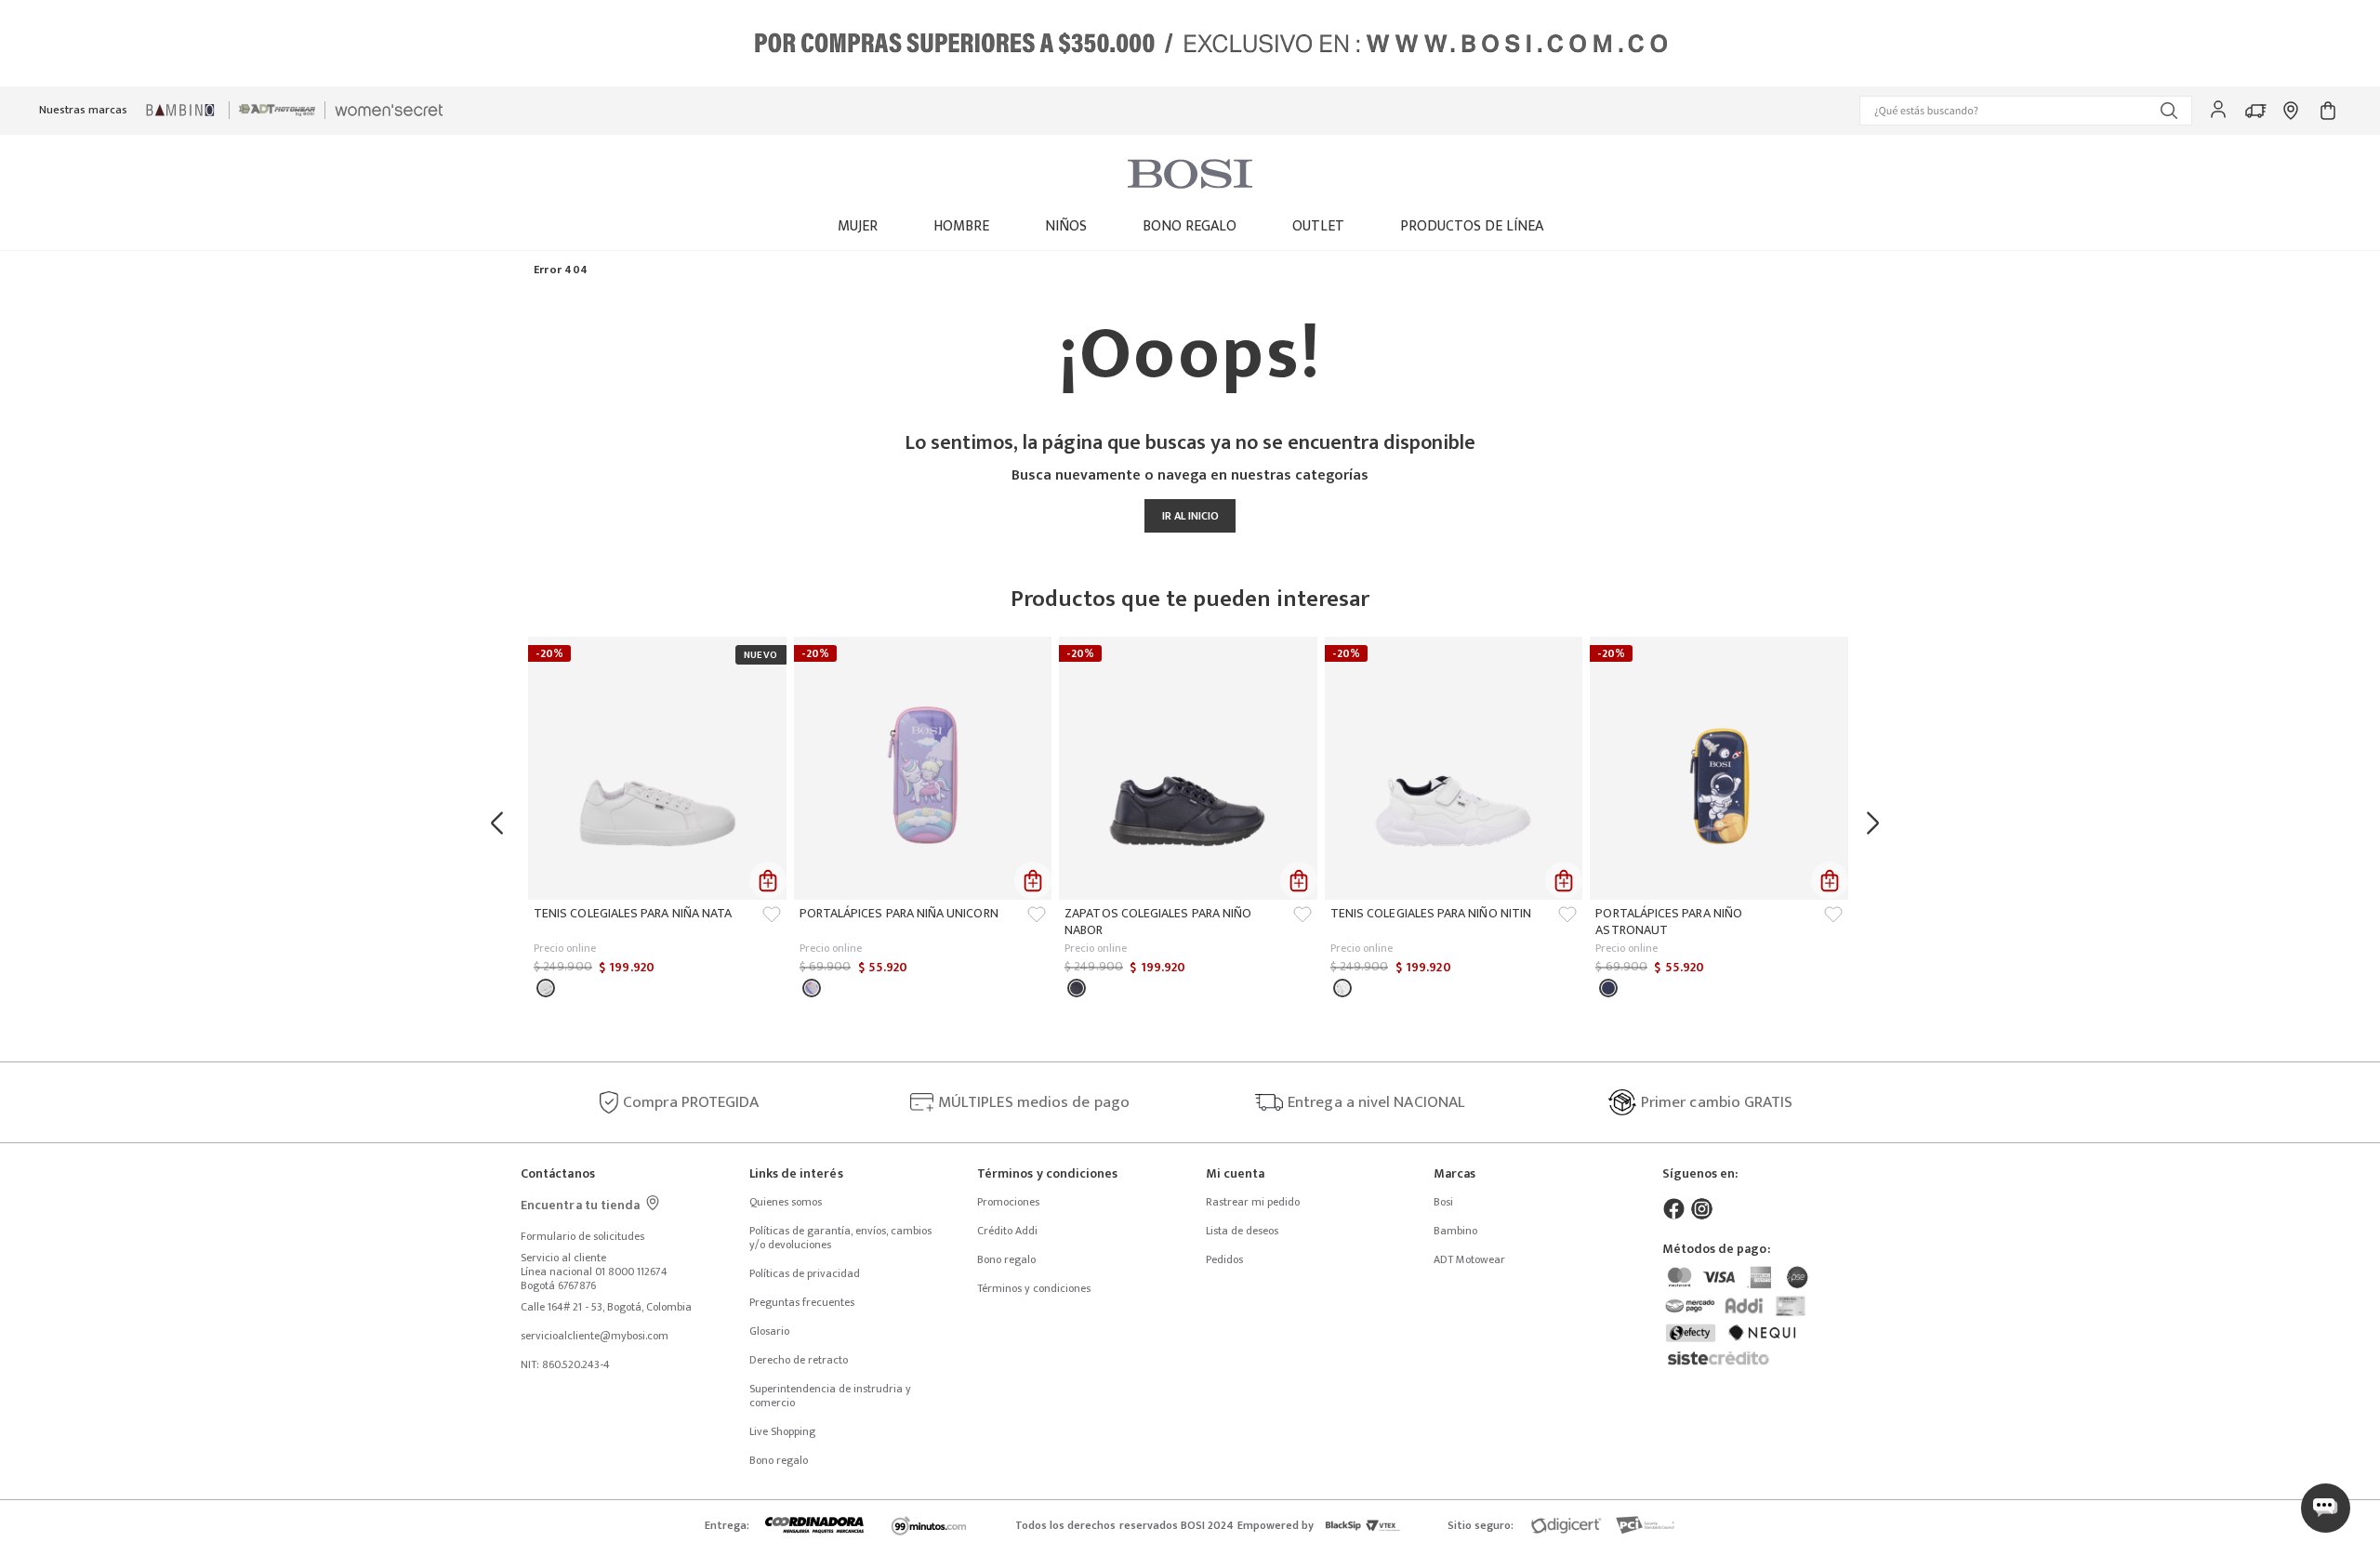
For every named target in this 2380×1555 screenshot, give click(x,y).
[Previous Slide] (502, 823)
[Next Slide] (1878, 823)
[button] (2026, 111)
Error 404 (561, 270)
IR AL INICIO (1190, 516)
